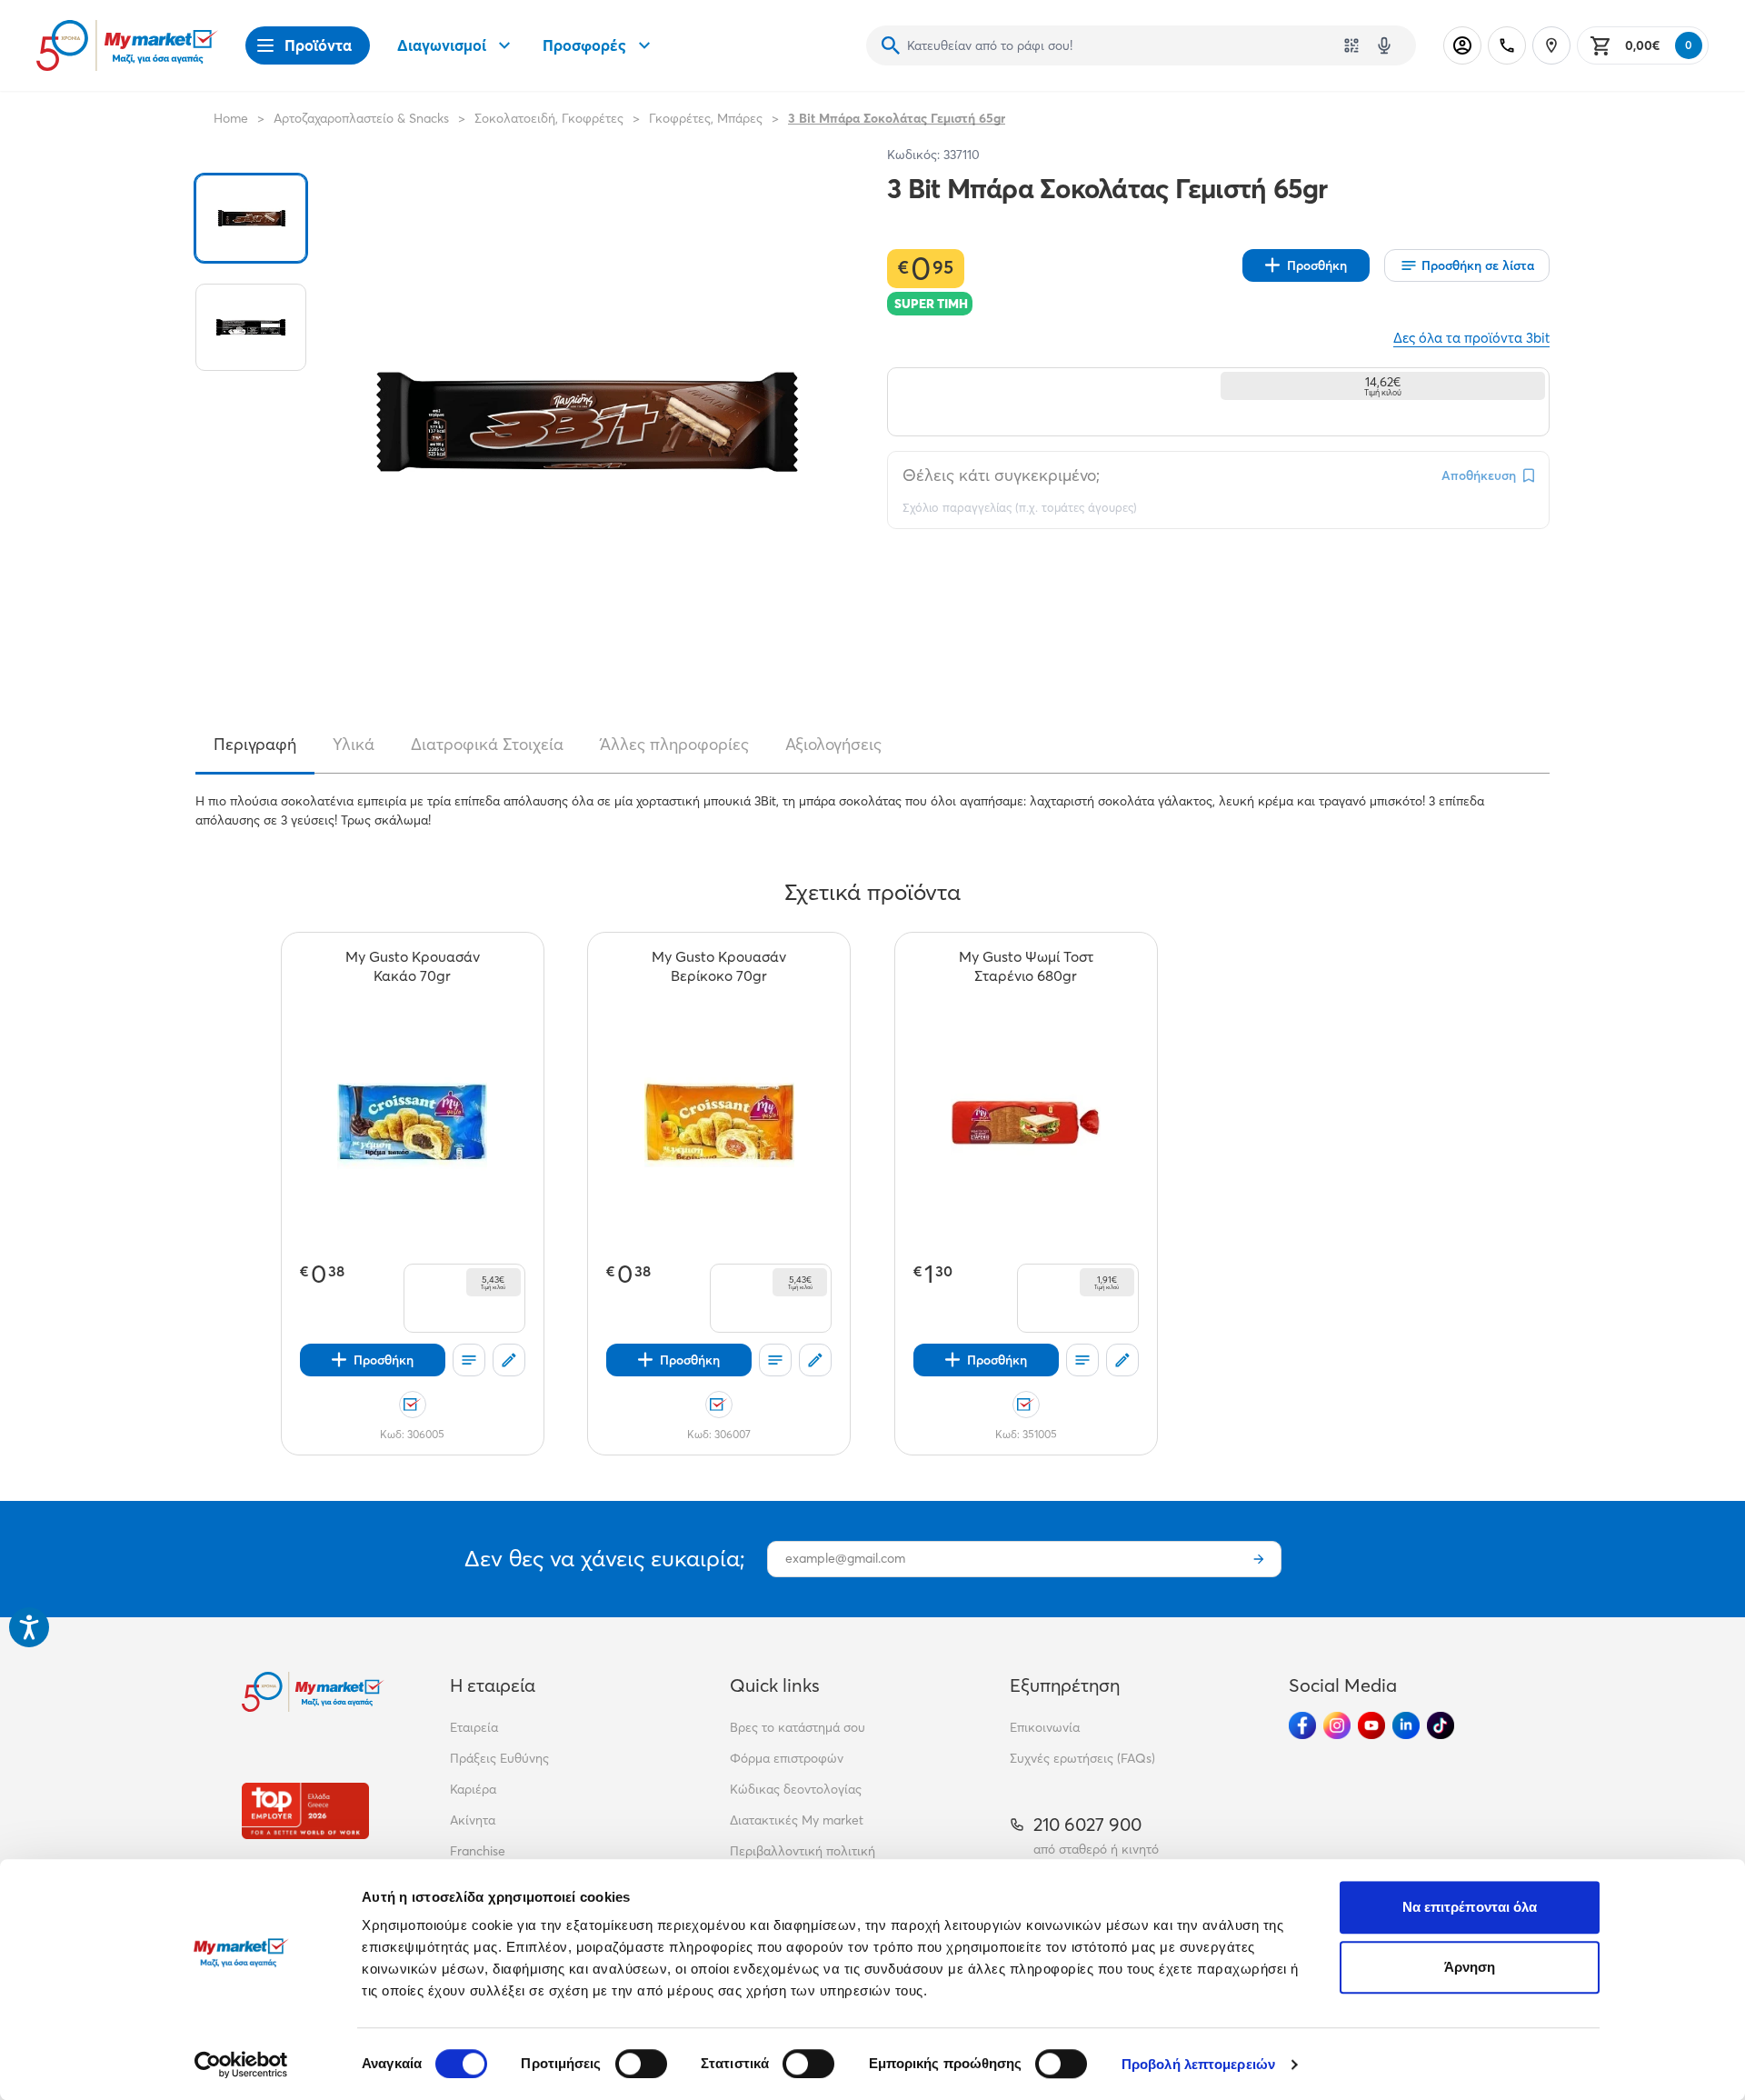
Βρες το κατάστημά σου (798, 1727)
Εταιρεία (474, 1727)
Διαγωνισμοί (442, 45)
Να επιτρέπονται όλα (1470, 1907)
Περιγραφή (255, 745)
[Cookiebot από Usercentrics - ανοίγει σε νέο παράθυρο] (241, 2065)
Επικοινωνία (1045, 1727)
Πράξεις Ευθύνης (499, 1758)
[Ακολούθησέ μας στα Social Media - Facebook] (1302, 1725)
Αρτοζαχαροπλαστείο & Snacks (361, 118)
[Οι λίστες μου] (469, 1360)
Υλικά (354, 745)
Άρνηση (1470, 1967)
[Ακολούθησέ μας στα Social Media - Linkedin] (1406, 1725)
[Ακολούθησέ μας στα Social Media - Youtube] (1371, 1725)
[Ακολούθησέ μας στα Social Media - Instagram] (1337, 1725)
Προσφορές (584, 45)
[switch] (641, 2064)
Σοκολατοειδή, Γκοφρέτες (549, 118)
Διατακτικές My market (797, 1820)
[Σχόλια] (509, 1360)
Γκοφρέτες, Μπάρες (706, 118)
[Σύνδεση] (1462, 45)
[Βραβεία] (305, 1810)
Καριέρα (473, 1789)
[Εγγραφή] (1259, 1559)
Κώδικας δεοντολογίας (796, 1789)
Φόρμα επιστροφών (787, 1758)
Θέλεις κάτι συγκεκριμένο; (1001, 475)
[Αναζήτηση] (891, 45)
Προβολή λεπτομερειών (1198, 2064)
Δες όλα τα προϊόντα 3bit (1471, 338)
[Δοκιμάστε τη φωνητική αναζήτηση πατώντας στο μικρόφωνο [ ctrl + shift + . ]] (1384, 45)
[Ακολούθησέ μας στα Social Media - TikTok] (1441, 1725)
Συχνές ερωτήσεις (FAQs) (1082, 1758)
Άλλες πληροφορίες (674, 745)
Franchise (478, 1851)
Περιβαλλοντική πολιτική (803, 1851)
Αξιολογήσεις (833, 745)
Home (231, 118)
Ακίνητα (473, 1820)
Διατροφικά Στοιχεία (487, 745)
